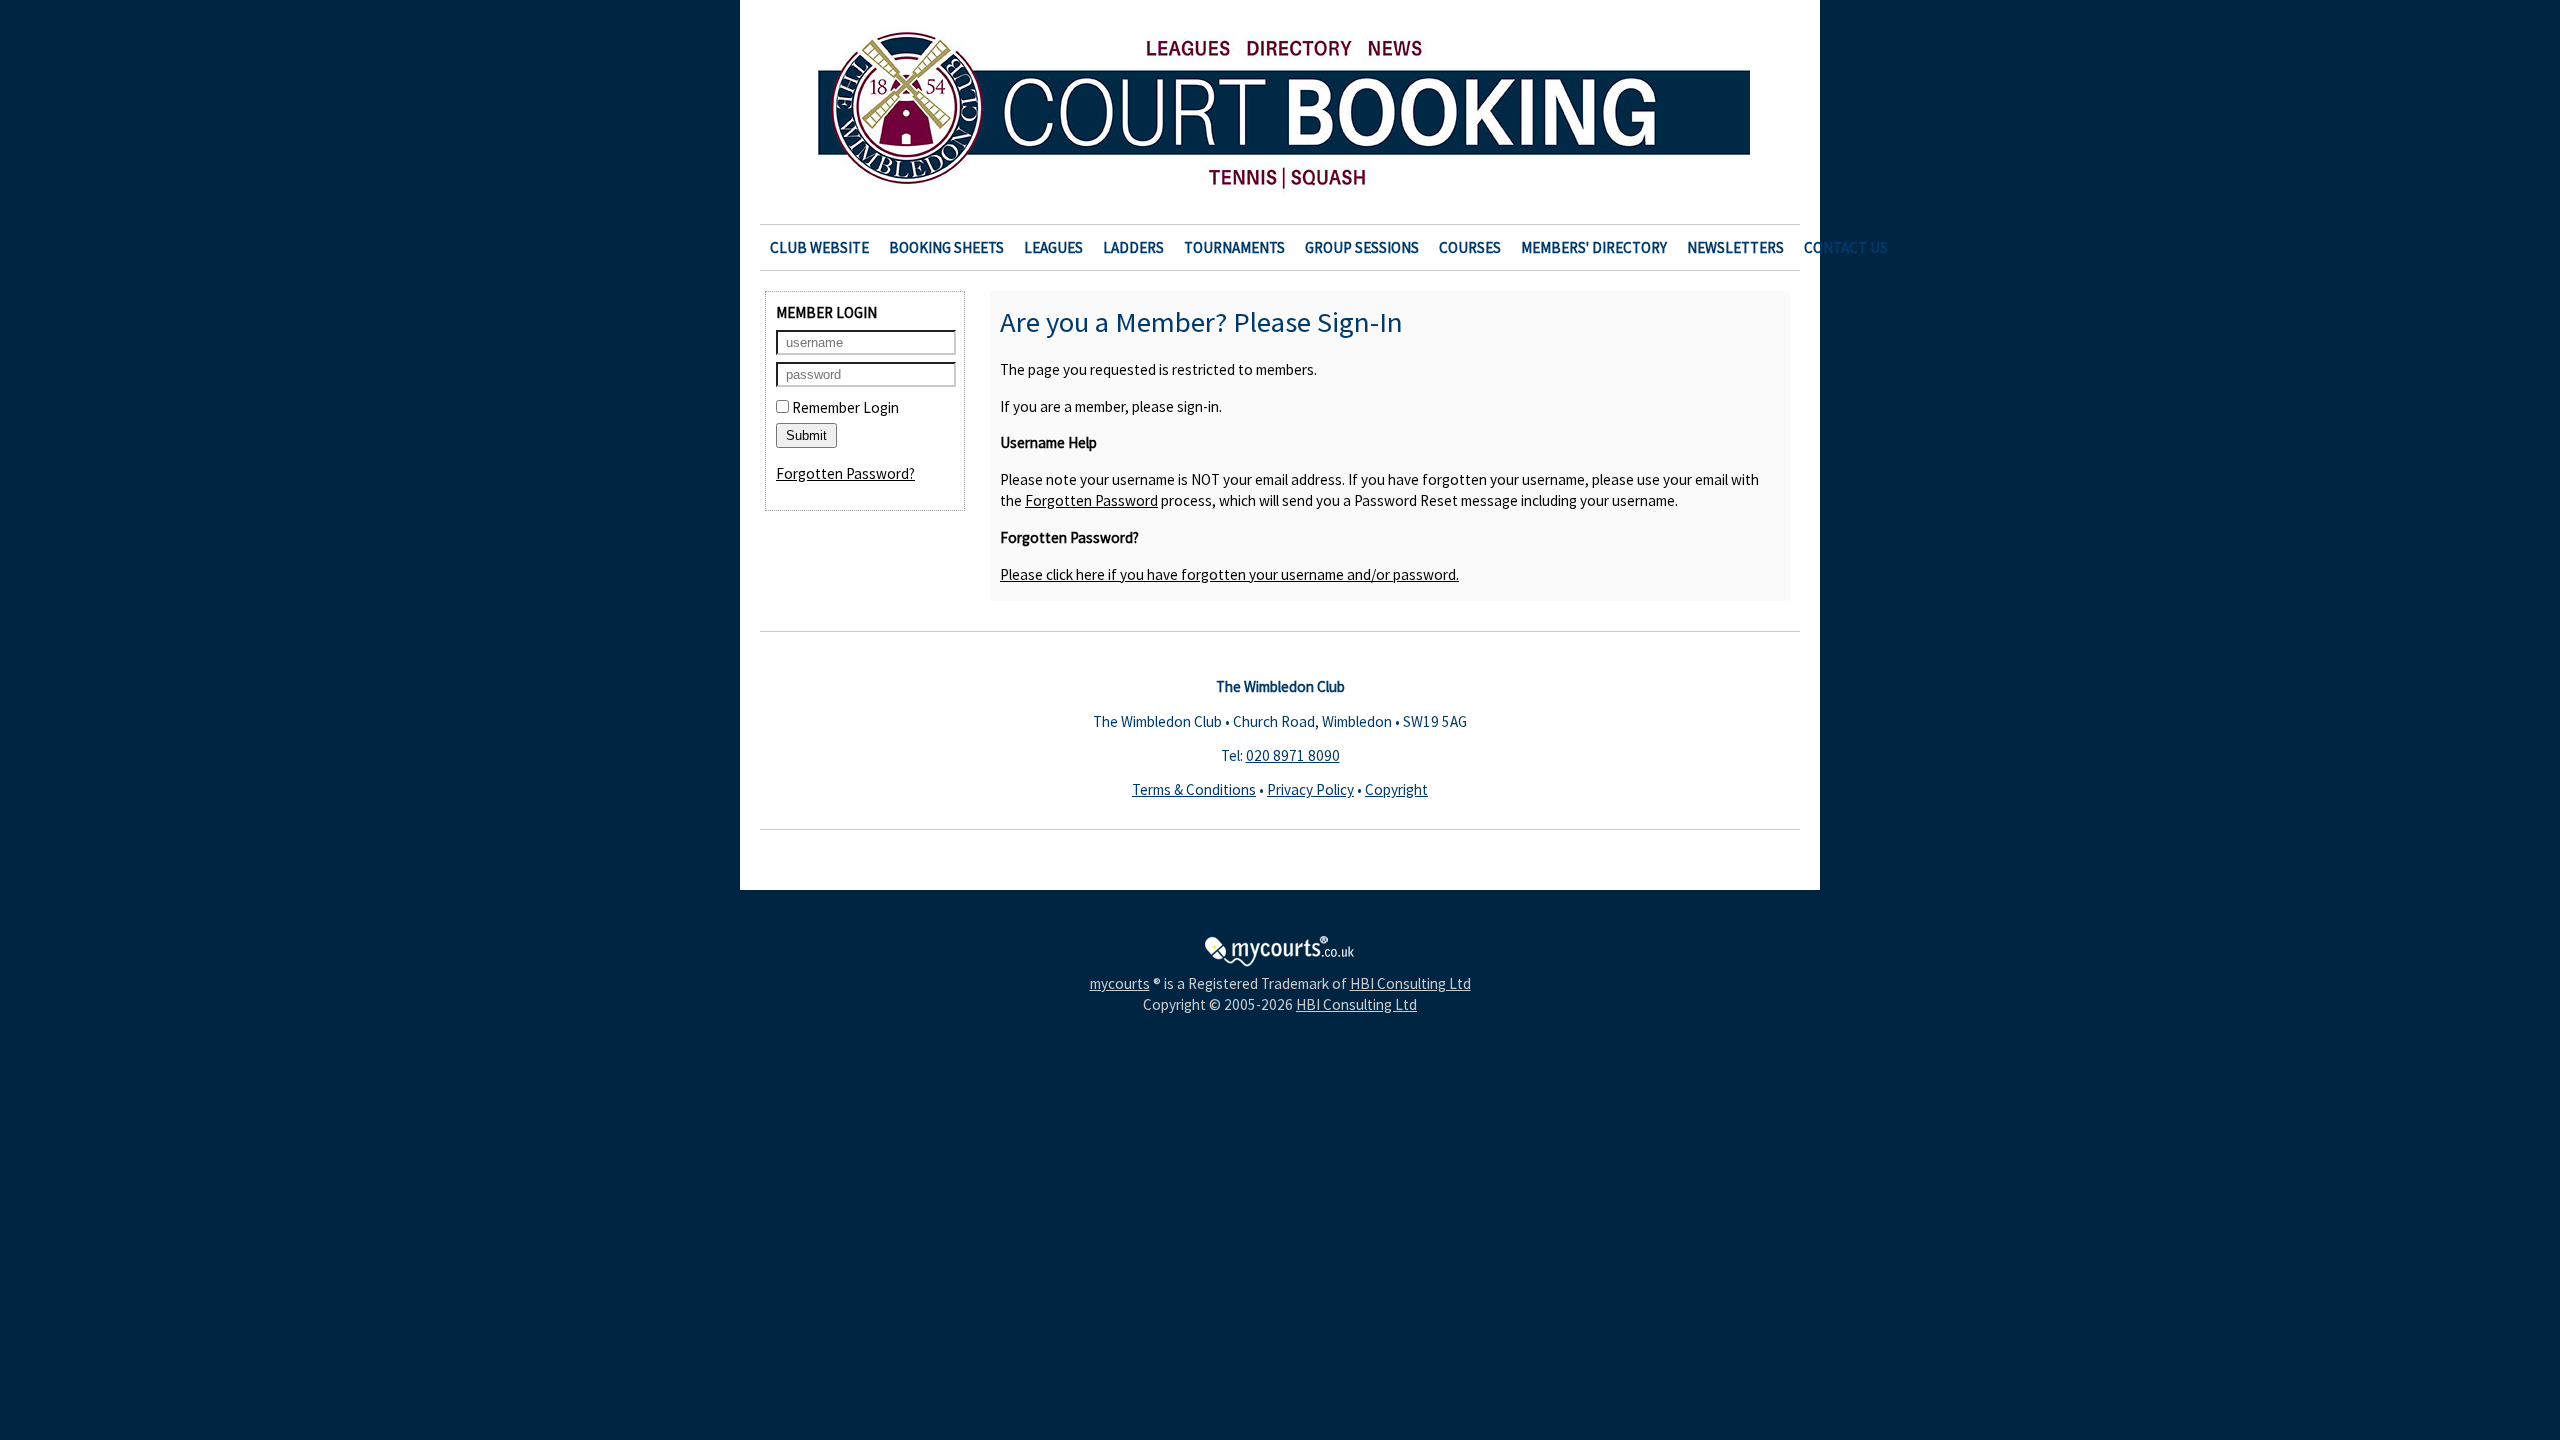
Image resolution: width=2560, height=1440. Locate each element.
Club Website (819, 247)
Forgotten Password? (845, 473)
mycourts (1120, 983)
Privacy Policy (1310, 789)
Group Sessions (1362, 247)
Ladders (1133, 247)
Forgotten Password (1091, 500)
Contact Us (1846, 247)
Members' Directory (1594, 247)
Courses (1470, 247)
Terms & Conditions (1194, 789)
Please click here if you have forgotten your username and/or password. (1229, 574)
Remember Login (844, 407)
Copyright (1396, 789)
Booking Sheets (946, 247)
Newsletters (1735, 247)
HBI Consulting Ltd (1410, 983)
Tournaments (1234, 247)
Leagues (1053, 247)
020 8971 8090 (1293, 755)
